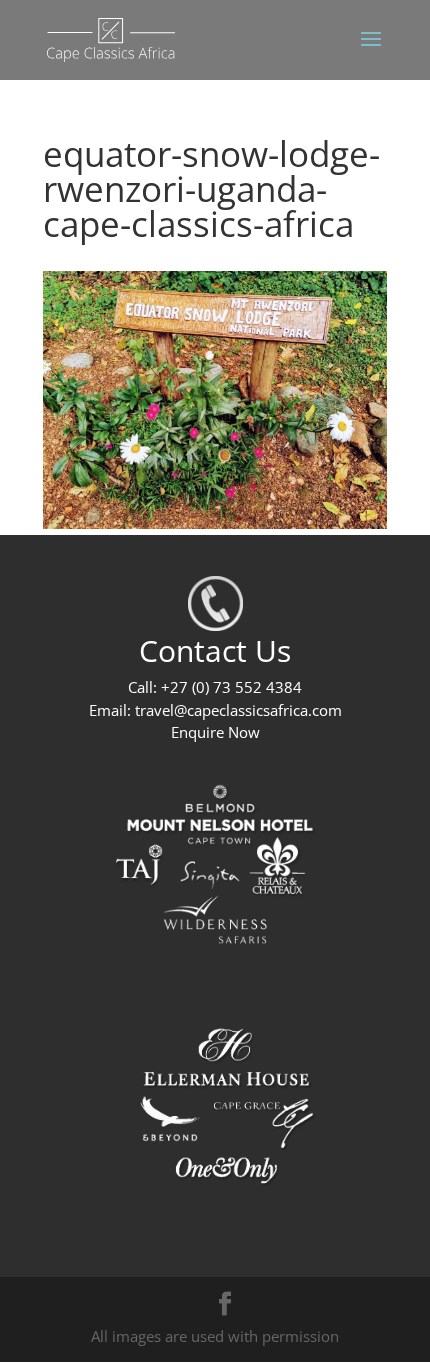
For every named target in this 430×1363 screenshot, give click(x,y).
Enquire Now (215, 732)
